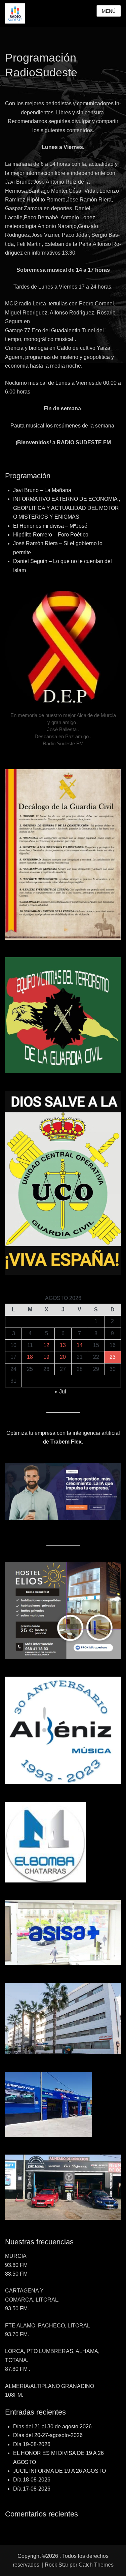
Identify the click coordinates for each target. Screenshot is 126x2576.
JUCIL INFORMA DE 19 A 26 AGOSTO (59, 2471)
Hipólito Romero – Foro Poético (51, 535)
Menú (109, 11)
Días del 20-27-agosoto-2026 (48, 2435)
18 (30, 1357)
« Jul (60, 1392)
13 (63, 1345)
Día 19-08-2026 (32, 2444)
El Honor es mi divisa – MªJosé (50, 526)
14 (80, 1345)
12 (46, 1345)
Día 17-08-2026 (32, 2489)
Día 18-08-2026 (32, 2480)
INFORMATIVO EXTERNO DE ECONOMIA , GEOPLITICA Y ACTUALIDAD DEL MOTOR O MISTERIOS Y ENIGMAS (67, 508)
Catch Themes (96, 2565)
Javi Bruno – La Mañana (42, 490)
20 (63, 1357)
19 (46, 1357)
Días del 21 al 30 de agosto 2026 (52, 2426)
